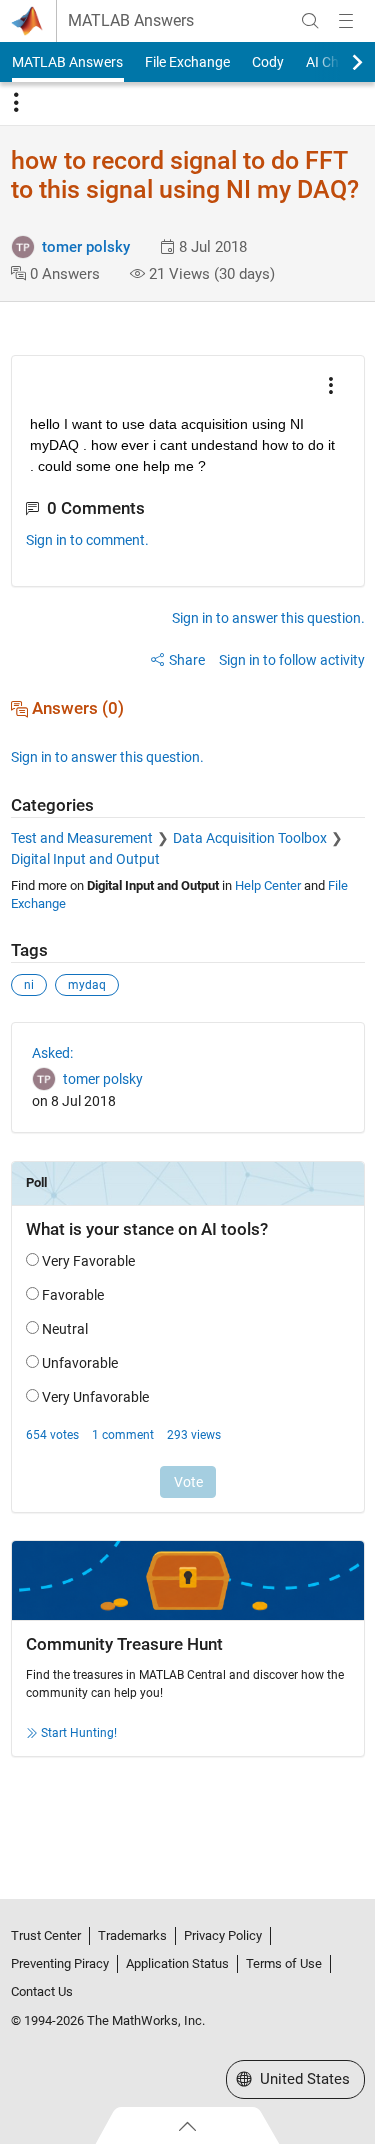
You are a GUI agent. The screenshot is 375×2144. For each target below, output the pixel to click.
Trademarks (132, 1935)
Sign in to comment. (87, 540)
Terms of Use (284, 1963)
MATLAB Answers (131, 21)
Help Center (268, 885)
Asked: (52, 1053)
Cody (268, 62)
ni (29, 985)
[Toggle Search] (310, 21)
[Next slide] (340, 62)
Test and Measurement (82, 838)
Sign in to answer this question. (268, 618)
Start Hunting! (79, 1733)
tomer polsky (86, 247)
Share (187, 660)
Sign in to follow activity (292, 660)
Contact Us (42, 1991)
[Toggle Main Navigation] (346, 21)
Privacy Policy (223, 1935)
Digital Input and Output (85, 859)
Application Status (177, 1963)
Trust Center (46, 1935)
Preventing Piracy (60, 1963)
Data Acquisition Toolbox (250, 838)
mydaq (87, 985)
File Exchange (187, 62)
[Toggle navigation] (16, 103)
